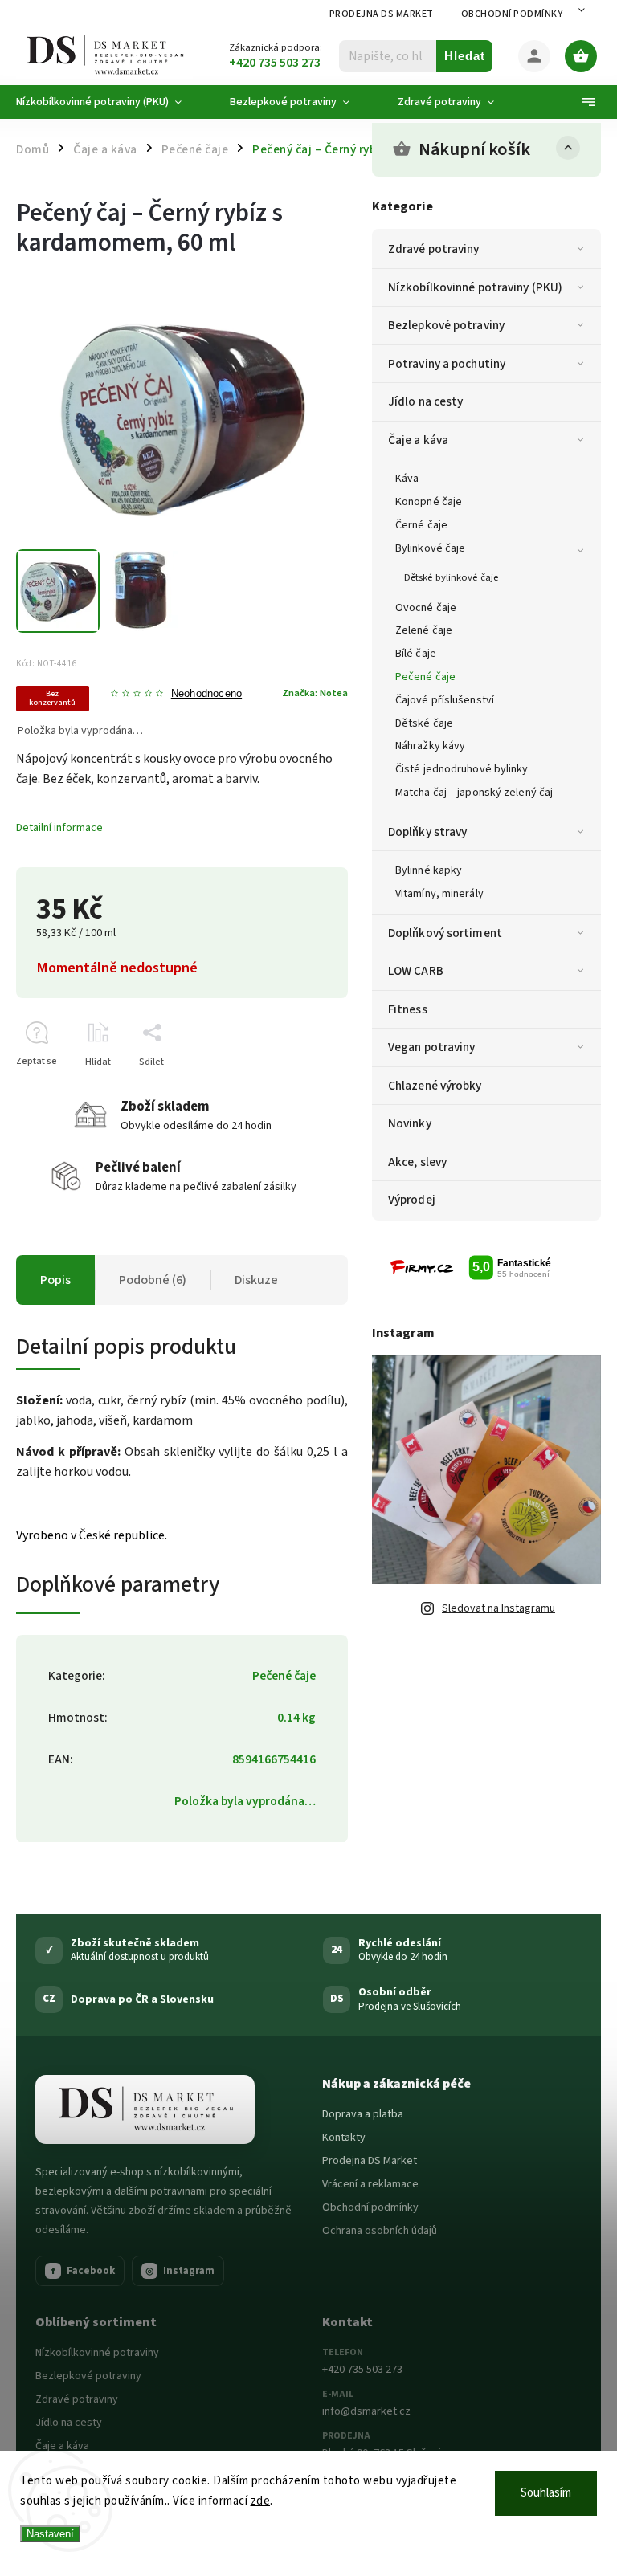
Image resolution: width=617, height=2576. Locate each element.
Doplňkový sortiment (445, 933)
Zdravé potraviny (434, 249)
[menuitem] (111, 102)
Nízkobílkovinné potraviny (97, 2353)
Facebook (84, 2271)
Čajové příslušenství (445, 700)
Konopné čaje (429, 502)
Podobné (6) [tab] (153, 1280)
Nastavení (50, 2534)
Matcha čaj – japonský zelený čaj (474, 793)
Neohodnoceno (206, 694)
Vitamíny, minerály (439, 894)
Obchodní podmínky (512, 14)
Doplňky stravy (427, 832)
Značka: (315, 693)
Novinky (410, 1123)
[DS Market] (145, 2109)
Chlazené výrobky (435, 1086)
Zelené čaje (424, 630)
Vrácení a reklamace (370, 2184)
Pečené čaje (425, 677)
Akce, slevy (417, 1162)
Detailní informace (59, 828)
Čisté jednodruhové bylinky (462, 769)
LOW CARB (416, 971)
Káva (407, 479)
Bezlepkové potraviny (446, 325)
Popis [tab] (55, 1280)
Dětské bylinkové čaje (451, 577)
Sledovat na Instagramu (499, 1608)
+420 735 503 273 (362, 2370)
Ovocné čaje (426, 608)
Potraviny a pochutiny (447, 364)
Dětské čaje (424, 723)
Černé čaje (421, 525)
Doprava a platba (363, 2114)
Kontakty (344, 2138)
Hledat (465, 56)
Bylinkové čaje (430, 548)
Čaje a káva (418, 440)
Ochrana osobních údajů (380, 2231)
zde (261, 2501)
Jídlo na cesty (425, 401)
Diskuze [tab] (256, 1280)
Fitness (408, 1009)
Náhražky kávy (430, 746)
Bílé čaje (416, 654)
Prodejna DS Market (382, 14)
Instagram (180, 2271)
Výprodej (412, 1200)
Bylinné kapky (429, 870)
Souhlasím (546, 2493)
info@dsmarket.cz (366, 2411)
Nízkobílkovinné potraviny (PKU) (475, 287)
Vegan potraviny (432, 1047)
